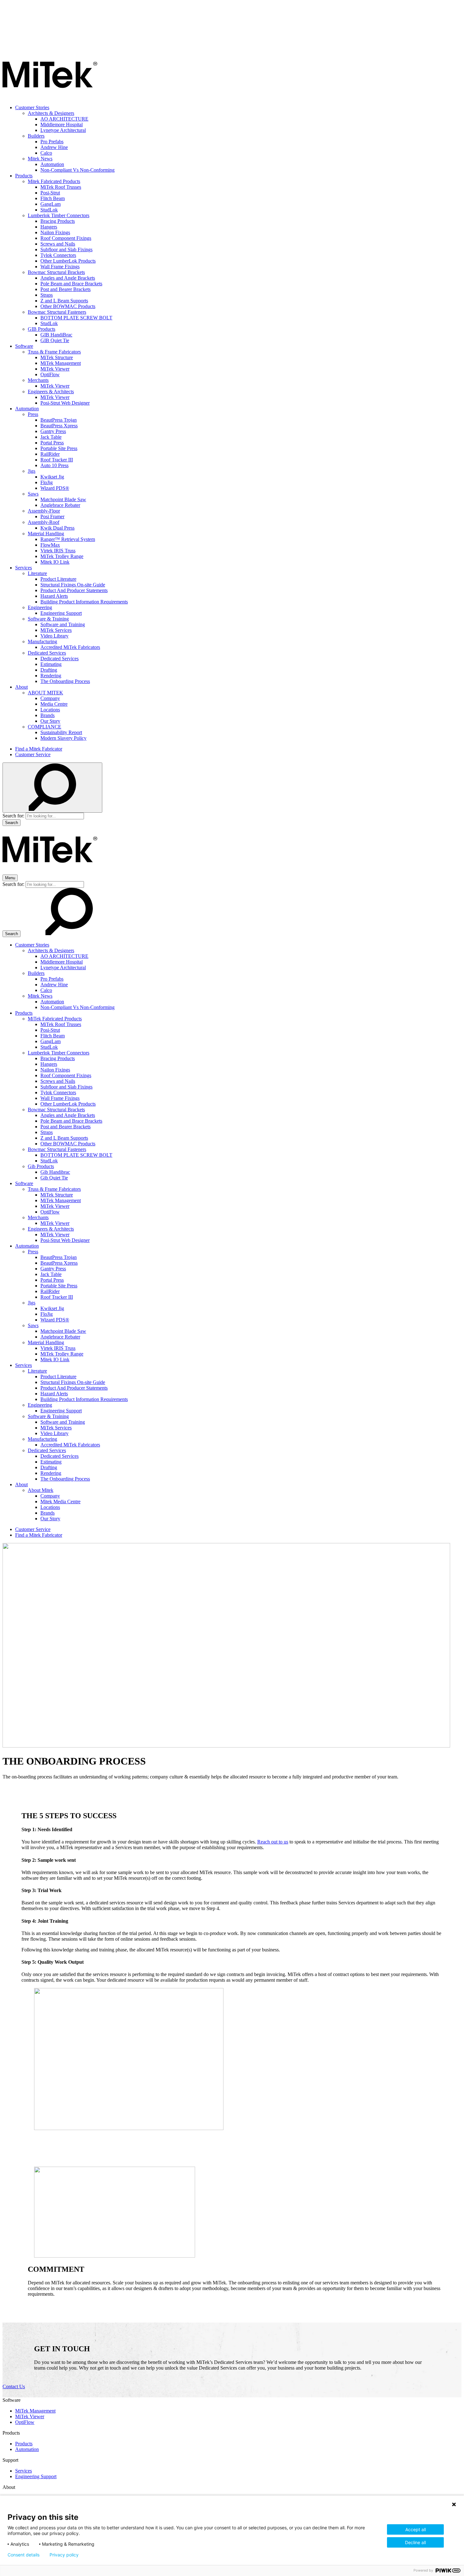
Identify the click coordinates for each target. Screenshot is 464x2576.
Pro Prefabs (52, 142)
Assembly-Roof (44, 522)
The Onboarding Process (65, 681)
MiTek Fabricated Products (55, 1019)
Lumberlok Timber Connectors (59, 215)
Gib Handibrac (55, 1172)
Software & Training (48, 619)
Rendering (51, 676)
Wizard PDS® (55, 488)
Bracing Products (58, 221)
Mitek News (40, 159)
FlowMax (50, 545)
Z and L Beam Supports (64, 301)
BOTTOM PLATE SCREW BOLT (76, 318)
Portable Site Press (59, 448)
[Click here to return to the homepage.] (50, 97)
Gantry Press (53, 431)
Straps (47, 295)
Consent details (24, 2555)
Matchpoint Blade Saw (63, 499)
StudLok (49, 210)
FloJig (47, 482)
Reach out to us (273, 1842)
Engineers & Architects (51, 392)
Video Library (54, 636)
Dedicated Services (47, 653)
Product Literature (58, 579)
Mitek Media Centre (60, 1502)
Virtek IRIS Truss (58, 551)
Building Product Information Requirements (84, 602)
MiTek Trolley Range (62, 556)
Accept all (416, 2529)
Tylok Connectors (58, 255)
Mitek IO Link (55, 562)
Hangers (49, 227)
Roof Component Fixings (66, 238)
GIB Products (42, 329)
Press (33, 414)
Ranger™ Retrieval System (68, 539)
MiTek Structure (57, 357)
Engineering (40, 607)
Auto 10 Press (54, 465)
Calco (46, 153)
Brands (48, 715)
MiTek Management (61, 363)
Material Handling (46, 534)
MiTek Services (56, 630)
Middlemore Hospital (62, 125)
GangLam (51, 204)
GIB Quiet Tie (55, 340)
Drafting (49, 670)
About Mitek (41, 1490)
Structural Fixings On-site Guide (73, 585)
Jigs (32, 471)
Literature (37, 573)
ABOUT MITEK (45, 693)
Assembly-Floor (44, 511)
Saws (33, 494)
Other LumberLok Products (68, 261)
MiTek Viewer (55, 369)
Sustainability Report (61, 732)
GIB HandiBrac (56, 335)
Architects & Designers (51, 113)
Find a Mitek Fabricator (39, 749)
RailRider (50, 454)
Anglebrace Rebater (60, 505)
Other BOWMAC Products (68, 306)
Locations (50, 710)
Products (24, 176)
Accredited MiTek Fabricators (70, 647)
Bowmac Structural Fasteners (57, 312)
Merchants (38, 380)
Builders (36, 136)
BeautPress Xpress (59, 426)
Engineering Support (61, 613)
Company (50, 698)
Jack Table (51, 437)
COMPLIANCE (45, 727)
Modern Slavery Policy (63, 738)
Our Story (50, 721)
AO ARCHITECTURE (64, 119)
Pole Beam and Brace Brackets (71, 284)
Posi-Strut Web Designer (65, 403)
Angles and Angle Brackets (68, 278)
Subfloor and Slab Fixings (66, 249)
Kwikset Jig (52, 477)
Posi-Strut (50, 193)
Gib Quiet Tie (54, 1178)
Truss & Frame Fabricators (54, 352)
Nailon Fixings (55, 232)
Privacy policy (64, 2555)
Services (24, 568)
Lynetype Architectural (63, 130)
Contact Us (14, 2386)
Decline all (415, 2542)
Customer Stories (32, 107)
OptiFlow (50, 374)
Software (24, 346)
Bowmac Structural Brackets (56, 272)
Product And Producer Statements (74, 590)
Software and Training (63, 624)
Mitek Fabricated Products (54, 181)
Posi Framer (52, 516)
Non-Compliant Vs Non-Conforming (77, 170)
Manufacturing (42, 641)
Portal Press (52, 443)
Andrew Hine (54, 147)
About (21, 687)
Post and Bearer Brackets (65, 289)
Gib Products (41, 1166)
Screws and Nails (58, 244)
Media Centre (54, 704)
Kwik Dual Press (57, 528)
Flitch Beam (53, 198)
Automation (52, 164)
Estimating (51, 664)
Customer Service (33, 754)
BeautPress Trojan (59, 420)
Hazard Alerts (54, 596)
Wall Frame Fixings (60, 267)
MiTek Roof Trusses (61, 187)
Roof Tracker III (57, 460)
